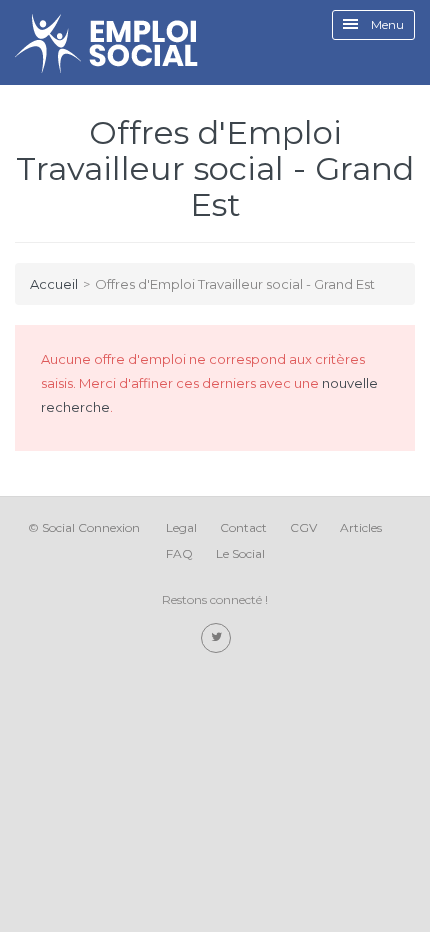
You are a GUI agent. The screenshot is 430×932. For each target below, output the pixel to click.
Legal (181, 527)
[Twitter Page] (216, 638)
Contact (243, 527)
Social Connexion (91, 527)
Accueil (54, 284)
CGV (303, 527)
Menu (386, 24)
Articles (361, 527)
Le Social (240, 553)
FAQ (179, 553)
